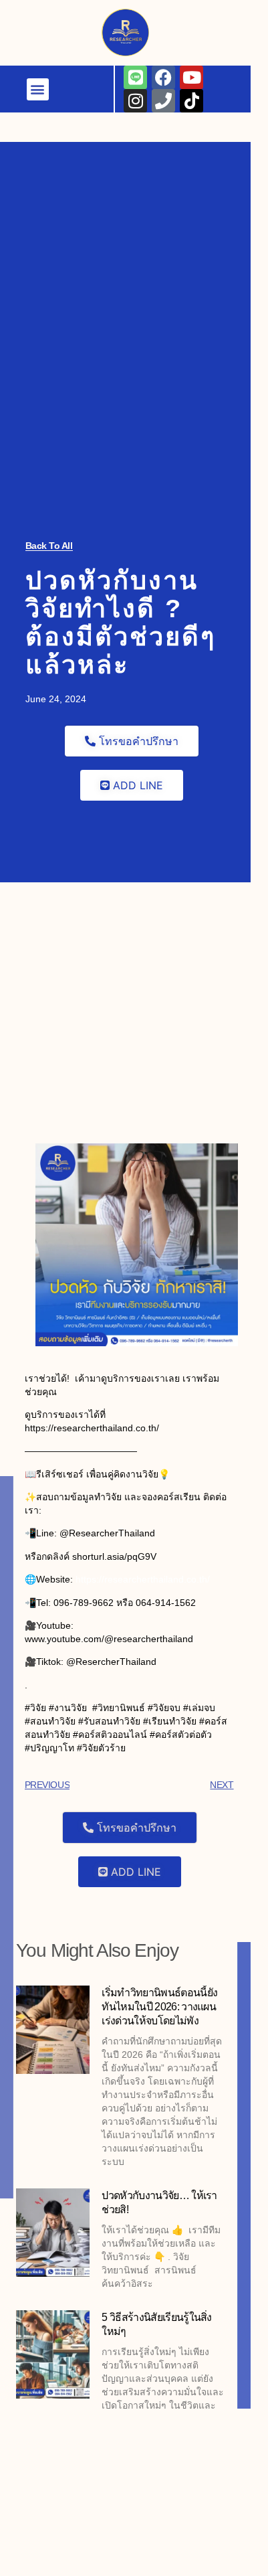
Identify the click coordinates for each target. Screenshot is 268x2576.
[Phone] (175, 24)
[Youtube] (191, 77)
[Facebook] (163, 77)
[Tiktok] (204, 24)
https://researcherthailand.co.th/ (143, 1579)
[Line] (135, 77)
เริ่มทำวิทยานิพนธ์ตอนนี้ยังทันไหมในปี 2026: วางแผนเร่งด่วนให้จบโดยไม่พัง (159, 2007)
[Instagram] (147, 24)
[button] (62, 16)
